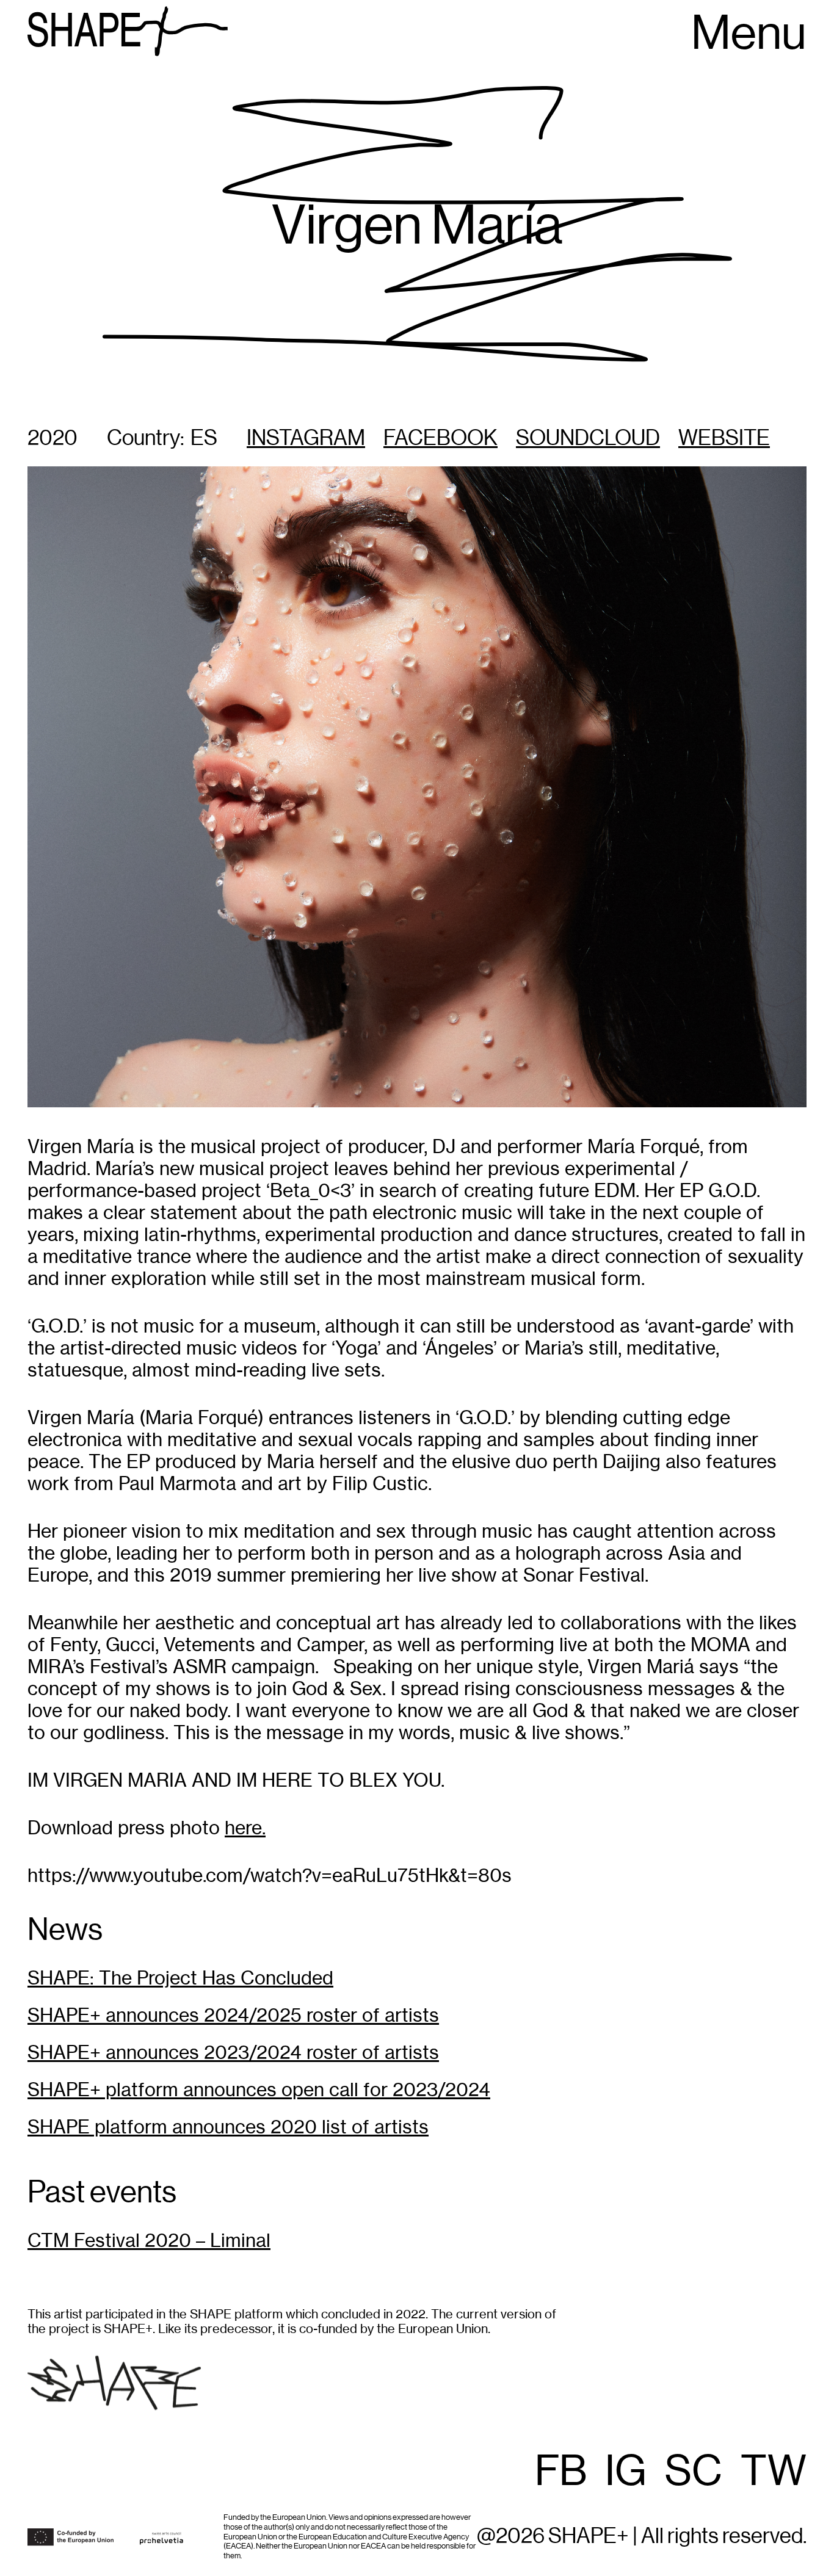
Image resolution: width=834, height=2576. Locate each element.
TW (774, 2472)
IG (626, 2472)
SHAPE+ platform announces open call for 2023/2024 (259, 2090)
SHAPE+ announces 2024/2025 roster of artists (233, 2015)
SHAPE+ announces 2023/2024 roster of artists (233, 2053)
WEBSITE (724, 439)
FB (561, 2472)
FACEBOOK (441, 439)
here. (245, 1828)
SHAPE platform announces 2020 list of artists (228, 2127)
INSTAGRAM (306, 439)
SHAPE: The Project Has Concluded (180, 1978)
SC (694, 2472)
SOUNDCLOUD (588, 439)
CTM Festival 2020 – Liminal (149, 2241)
